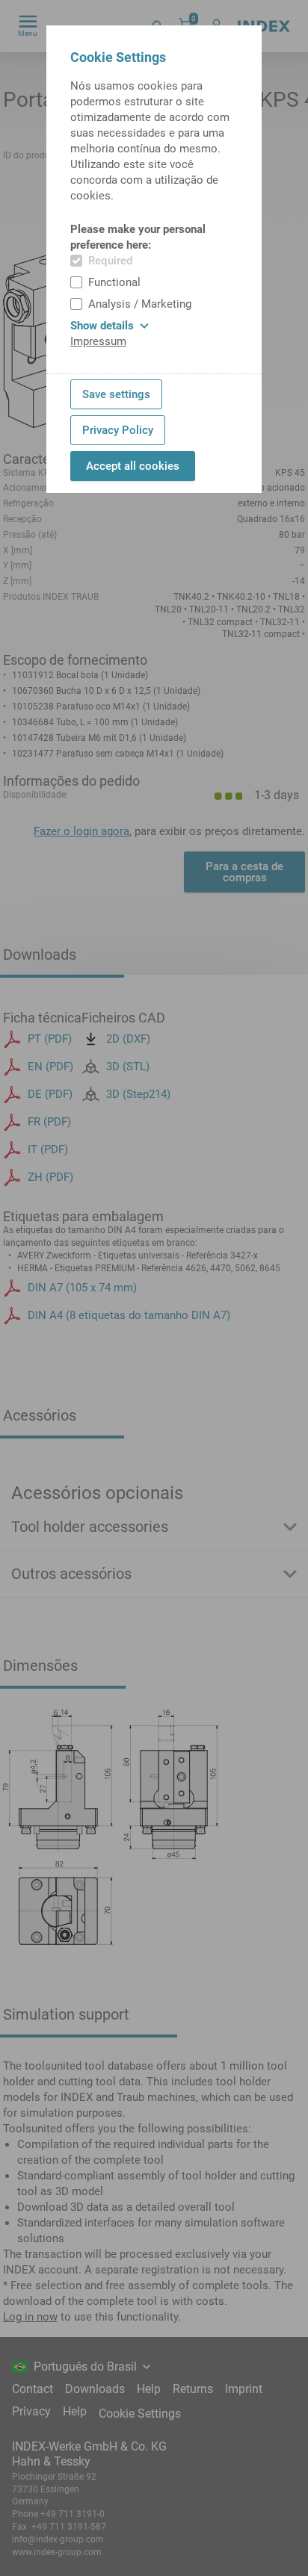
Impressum (98, 341)
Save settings (116, 394)
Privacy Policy (118, 430)
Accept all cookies (133, 466)
